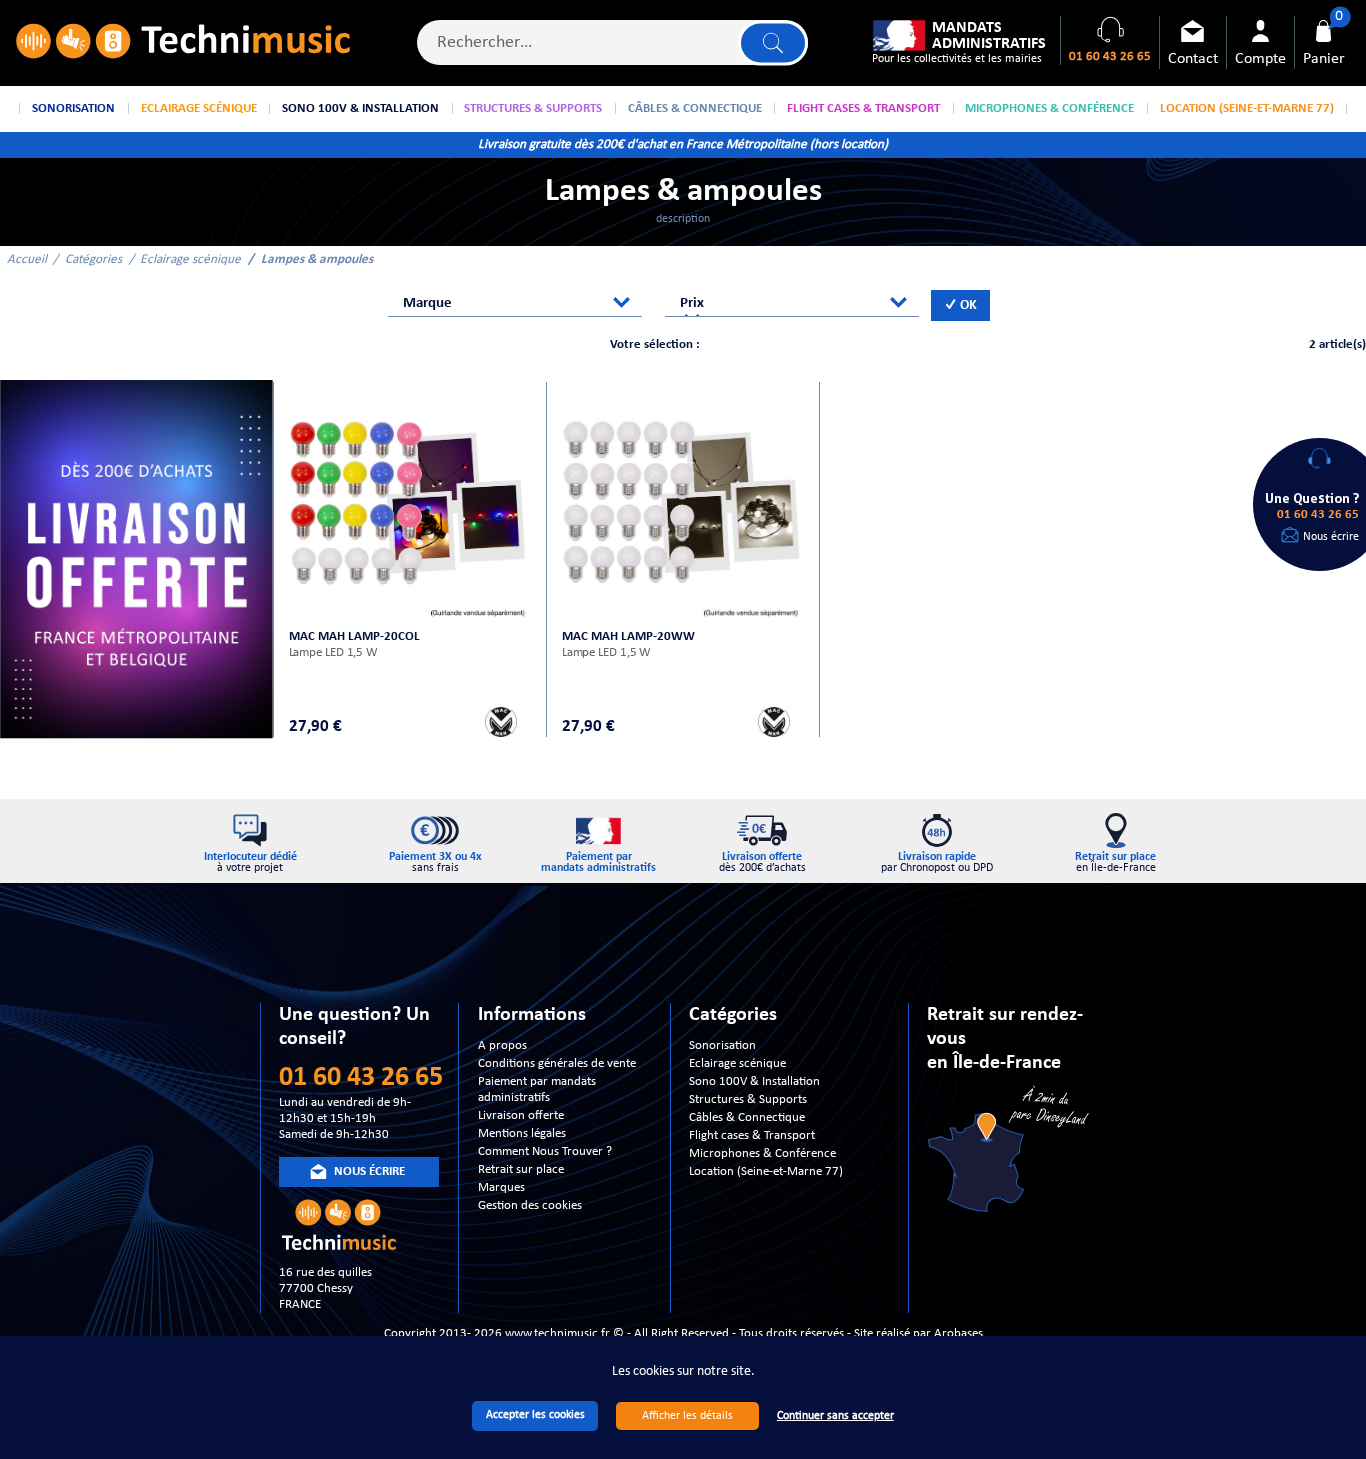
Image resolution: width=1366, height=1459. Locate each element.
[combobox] (515, 303)
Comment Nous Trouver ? (545, 1151)
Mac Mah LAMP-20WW (628, 636)
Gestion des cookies (530, 1205)
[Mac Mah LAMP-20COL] (410, 503)
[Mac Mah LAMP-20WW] (683, 503)
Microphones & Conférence (762, 1153)
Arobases (958, 1333)
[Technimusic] (183, 43)
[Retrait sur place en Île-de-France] (1010, 1151)
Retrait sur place (521, 1169)
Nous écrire (1331, 537)
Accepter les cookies (535, 1415)
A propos (502, 1045)
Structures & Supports (748, 1099)
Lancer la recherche (773, 42)
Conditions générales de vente (557, 1063)
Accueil (27, 259)
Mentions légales (522, 1133)
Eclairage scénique (190, 259)
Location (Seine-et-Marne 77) (766, 1171)
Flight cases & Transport (752, 1135)
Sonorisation (722, 1045)
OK (967, 305)
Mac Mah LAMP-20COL (354, 636)
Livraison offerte (521, 1115)
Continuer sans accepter (835, 1416)
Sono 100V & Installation (754, 1081)
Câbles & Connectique (747, 1117)
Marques (501, 1187)
